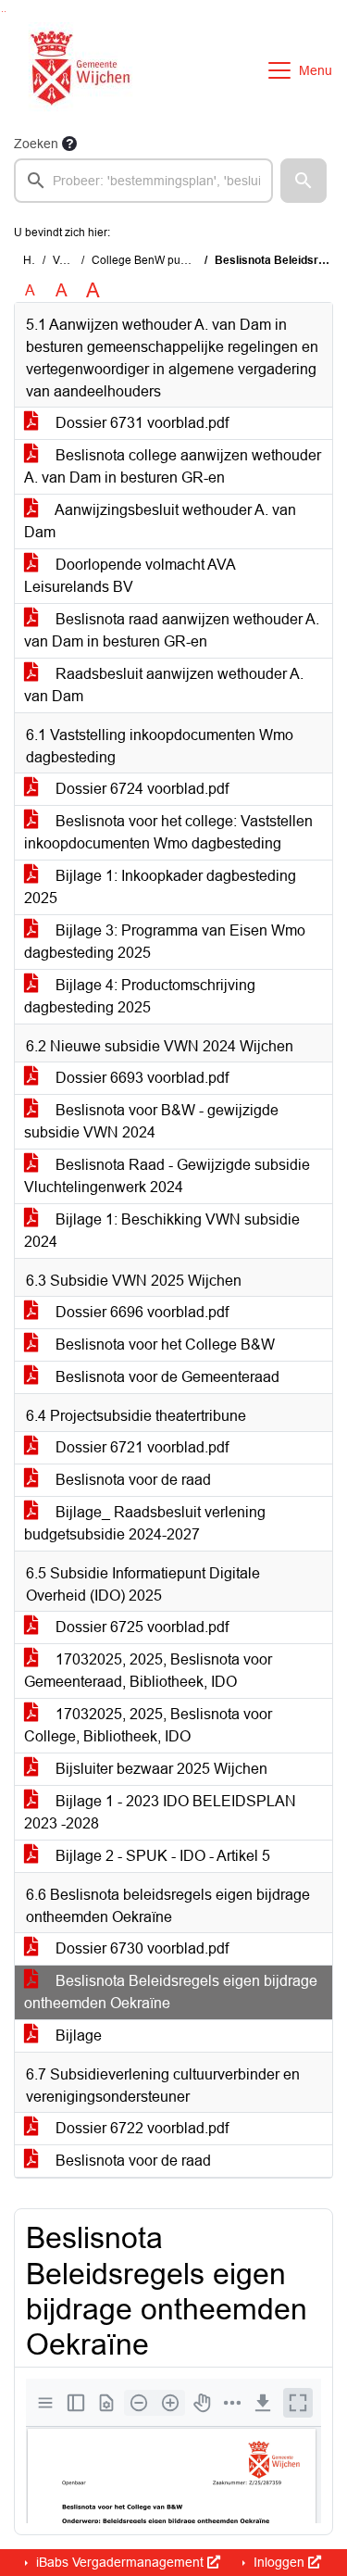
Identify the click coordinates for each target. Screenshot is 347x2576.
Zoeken (36, 144)
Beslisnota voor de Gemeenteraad (166, 1377)
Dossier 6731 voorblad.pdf (140, 423)
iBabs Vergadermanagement (120, 2562)
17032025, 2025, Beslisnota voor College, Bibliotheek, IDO (148, 1725)
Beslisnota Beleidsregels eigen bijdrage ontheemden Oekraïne (171, 1992)
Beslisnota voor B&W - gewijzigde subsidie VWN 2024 (151, 1121)
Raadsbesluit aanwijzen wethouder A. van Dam (164, 685)
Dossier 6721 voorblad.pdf (140, 1447)
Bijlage (77, 2036)
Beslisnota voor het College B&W (163, 1345)
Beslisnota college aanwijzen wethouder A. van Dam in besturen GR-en (173, 466)
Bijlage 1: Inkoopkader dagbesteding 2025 (160, 887)
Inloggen (279, 2562)
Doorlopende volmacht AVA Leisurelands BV (130, 576)
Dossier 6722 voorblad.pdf (140, 2128)
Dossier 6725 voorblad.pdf (140, 1627)
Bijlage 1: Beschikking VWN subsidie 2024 (162, 1231)
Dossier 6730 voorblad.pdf (140, 1948)
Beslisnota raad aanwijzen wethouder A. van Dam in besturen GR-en (172, 630)
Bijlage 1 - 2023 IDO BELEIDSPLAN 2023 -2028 (160, 1812)
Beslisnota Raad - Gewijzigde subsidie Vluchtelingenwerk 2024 (167, 1176)
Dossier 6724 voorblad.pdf (140, 789)
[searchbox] (143, 181)
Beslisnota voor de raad (131, 1480)
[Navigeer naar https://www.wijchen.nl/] (76, 70)
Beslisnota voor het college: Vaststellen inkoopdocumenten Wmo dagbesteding (168, 832)
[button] (304, 181)
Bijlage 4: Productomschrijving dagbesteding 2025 (140, 996)
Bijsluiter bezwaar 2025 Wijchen (160, 1769)
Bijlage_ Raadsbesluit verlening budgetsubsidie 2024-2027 (145, 1523)
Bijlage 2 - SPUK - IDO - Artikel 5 (161, 1856)
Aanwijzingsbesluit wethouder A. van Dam (160, 521)
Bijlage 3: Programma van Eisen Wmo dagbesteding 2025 (165, 942)
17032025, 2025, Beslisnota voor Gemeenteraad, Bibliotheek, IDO (148, 1671)
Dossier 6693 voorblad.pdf (140, 1078)
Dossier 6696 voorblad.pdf (140, 1312)
